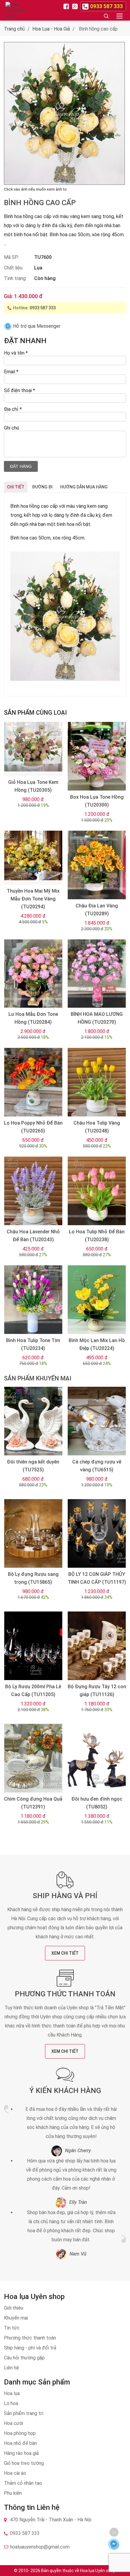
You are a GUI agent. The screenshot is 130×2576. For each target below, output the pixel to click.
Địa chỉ (13, 409)
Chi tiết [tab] (16, 487)
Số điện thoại (19, 390)
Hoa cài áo (15, 2473)
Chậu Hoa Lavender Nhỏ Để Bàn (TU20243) (33, 1236)
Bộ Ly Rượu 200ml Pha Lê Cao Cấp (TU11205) (33, 1691)
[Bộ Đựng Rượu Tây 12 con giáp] (97, 1646)
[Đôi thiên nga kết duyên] (33, 1421)
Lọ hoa (11, 2403)
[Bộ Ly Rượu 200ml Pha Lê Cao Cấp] (33, 1646)
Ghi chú (11, 428)
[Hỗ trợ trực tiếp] (114, 2544)
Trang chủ (14, 29)
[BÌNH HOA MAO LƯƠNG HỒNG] (97, 974)
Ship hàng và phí (65, 1896)
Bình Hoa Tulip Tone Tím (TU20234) (33, 1344)
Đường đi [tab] (42, 487)
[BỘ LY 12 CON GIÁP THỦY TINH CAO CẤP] (97, 1533)
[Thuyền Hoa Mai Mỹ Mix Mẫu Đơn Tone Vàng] (33, 858)
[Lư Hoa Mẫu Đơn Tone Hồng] (33, 974)
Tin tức (12, 2328)
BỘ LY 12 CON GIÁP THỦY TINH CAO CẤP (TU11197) (97, 1578)
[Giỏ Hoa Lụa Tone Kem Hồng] (33, 749)
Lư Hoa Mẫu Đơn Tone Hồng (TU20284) (33, 1018)
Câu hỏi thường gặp (24, 2358)
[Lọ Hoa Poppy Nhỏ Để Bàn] (33, 1082)
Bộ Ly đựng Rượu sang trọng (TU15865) (33, 1578)
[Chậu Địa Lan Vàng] (97, 865)
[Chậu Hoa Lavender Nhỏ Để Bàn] (33, 1191)
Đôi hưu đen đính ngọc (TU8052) (97, 1803)
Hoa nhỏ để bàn (20, 2443)
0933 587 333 (43, 308)
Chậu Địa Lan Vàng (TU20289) (97, 910)
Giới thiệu (14, 2308)
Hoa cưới (13, 2423)
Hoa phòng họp (20, 2433)
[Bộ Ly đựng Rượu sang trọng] (33, 1533)
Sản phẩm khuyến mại (38, 1378)
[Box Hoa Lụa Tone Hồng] (97, 756)
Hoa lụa (12, 2393)
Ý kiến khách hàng (65, 2091)
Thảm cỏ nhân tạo (23, 2483)
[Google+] (76, 6)
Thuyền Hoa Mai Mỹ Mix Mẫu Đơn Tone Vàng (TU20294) (33, 899)
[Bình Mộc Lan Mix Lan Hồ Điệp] (97, 1300)
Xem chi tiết (65, 1953)
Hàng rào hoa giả (21, 2453)
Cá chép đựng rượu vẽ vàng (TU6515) (97, 1466)
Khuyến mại (16, 2318)
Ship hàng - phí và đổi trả (30, 2348)
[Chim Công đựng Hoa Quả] (33, 1758)
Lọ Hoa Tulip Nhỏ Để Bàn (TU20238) (97, 1236)
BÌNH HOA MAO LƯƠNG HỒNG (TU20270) (97, 1018)
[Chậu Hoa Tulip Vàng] (97, 1082)
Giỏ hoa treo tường (24, 2463)
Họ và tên (16, 353)
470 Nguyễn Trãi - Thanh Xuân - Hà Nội (51, 2520)
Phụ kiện (13, 2493)
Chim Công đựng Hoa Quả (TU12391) (33, 1803)
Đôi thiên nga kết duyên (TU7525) (33, 1466)
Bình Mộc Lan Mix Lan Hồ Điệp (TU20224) (97, 1344)
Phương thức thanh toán (65, 1994)
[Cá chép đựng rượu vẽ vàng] (97, 1421)
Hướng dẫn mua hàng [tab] (84, 487)
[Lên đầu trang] (114, 2532)
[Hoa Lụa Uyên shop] (16, 10)
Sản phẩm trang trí (24, 2413)
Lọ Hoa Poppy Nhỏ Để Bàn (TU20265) (33, 1127)
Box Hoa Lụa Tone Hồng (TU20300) (97, 801)
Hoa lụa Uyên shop (98, 2571)
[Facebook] (67, 6)
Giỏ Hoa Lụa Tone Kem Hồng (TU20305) (33, 786)
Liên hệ (11, 2368)
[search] (106, 16)
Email (11, 372)
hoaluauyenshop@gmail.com (40, 2547)
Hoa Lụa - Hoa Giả (51, 29)
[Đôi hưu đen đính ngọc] (97, 1758)
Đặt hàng (21, 466)
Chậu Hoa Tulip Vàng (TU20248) (97, 1127)
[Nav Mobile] (120, 16)
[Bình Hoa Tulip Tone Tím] (33, 1300)
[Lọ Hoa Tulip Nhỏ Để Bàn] (97, 1191)
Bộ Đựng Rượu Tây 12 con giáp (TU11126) (97, 1691)
